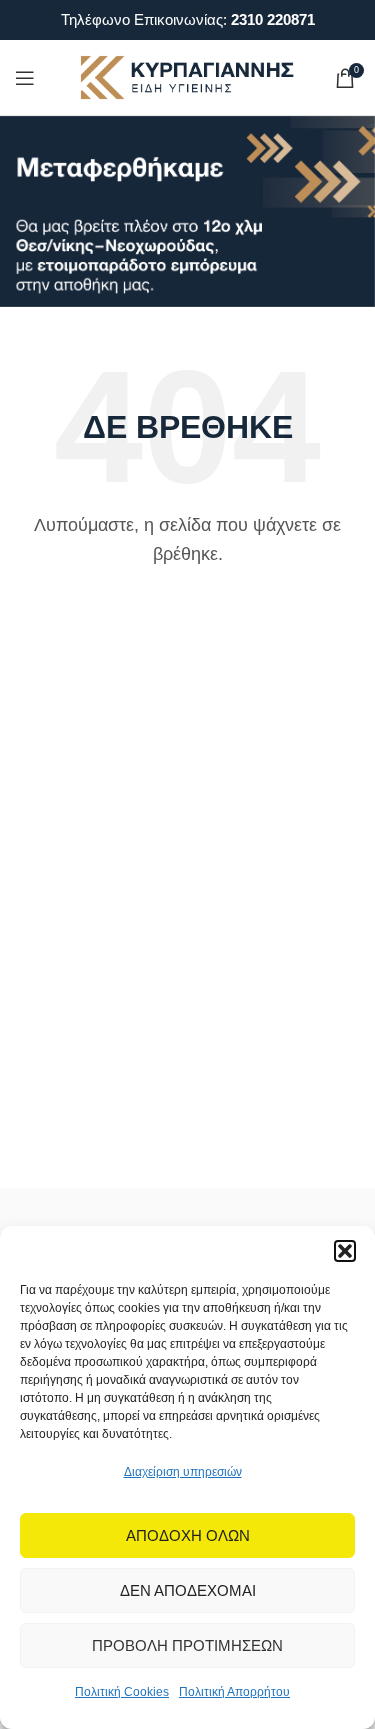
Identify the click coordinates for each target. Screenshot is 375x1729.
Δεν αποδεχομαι (188, 1590)
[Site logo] (188, 76)
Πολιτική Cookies (122, 1692)
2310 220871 (273, 19)
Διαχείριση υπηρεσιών (183, 1472)
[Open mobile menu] (25, 78)
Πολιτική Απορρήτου (234, 1692)
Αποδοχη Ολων (188, 1535)
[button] (345, 1251)
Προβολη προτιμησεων (187, 1645)
